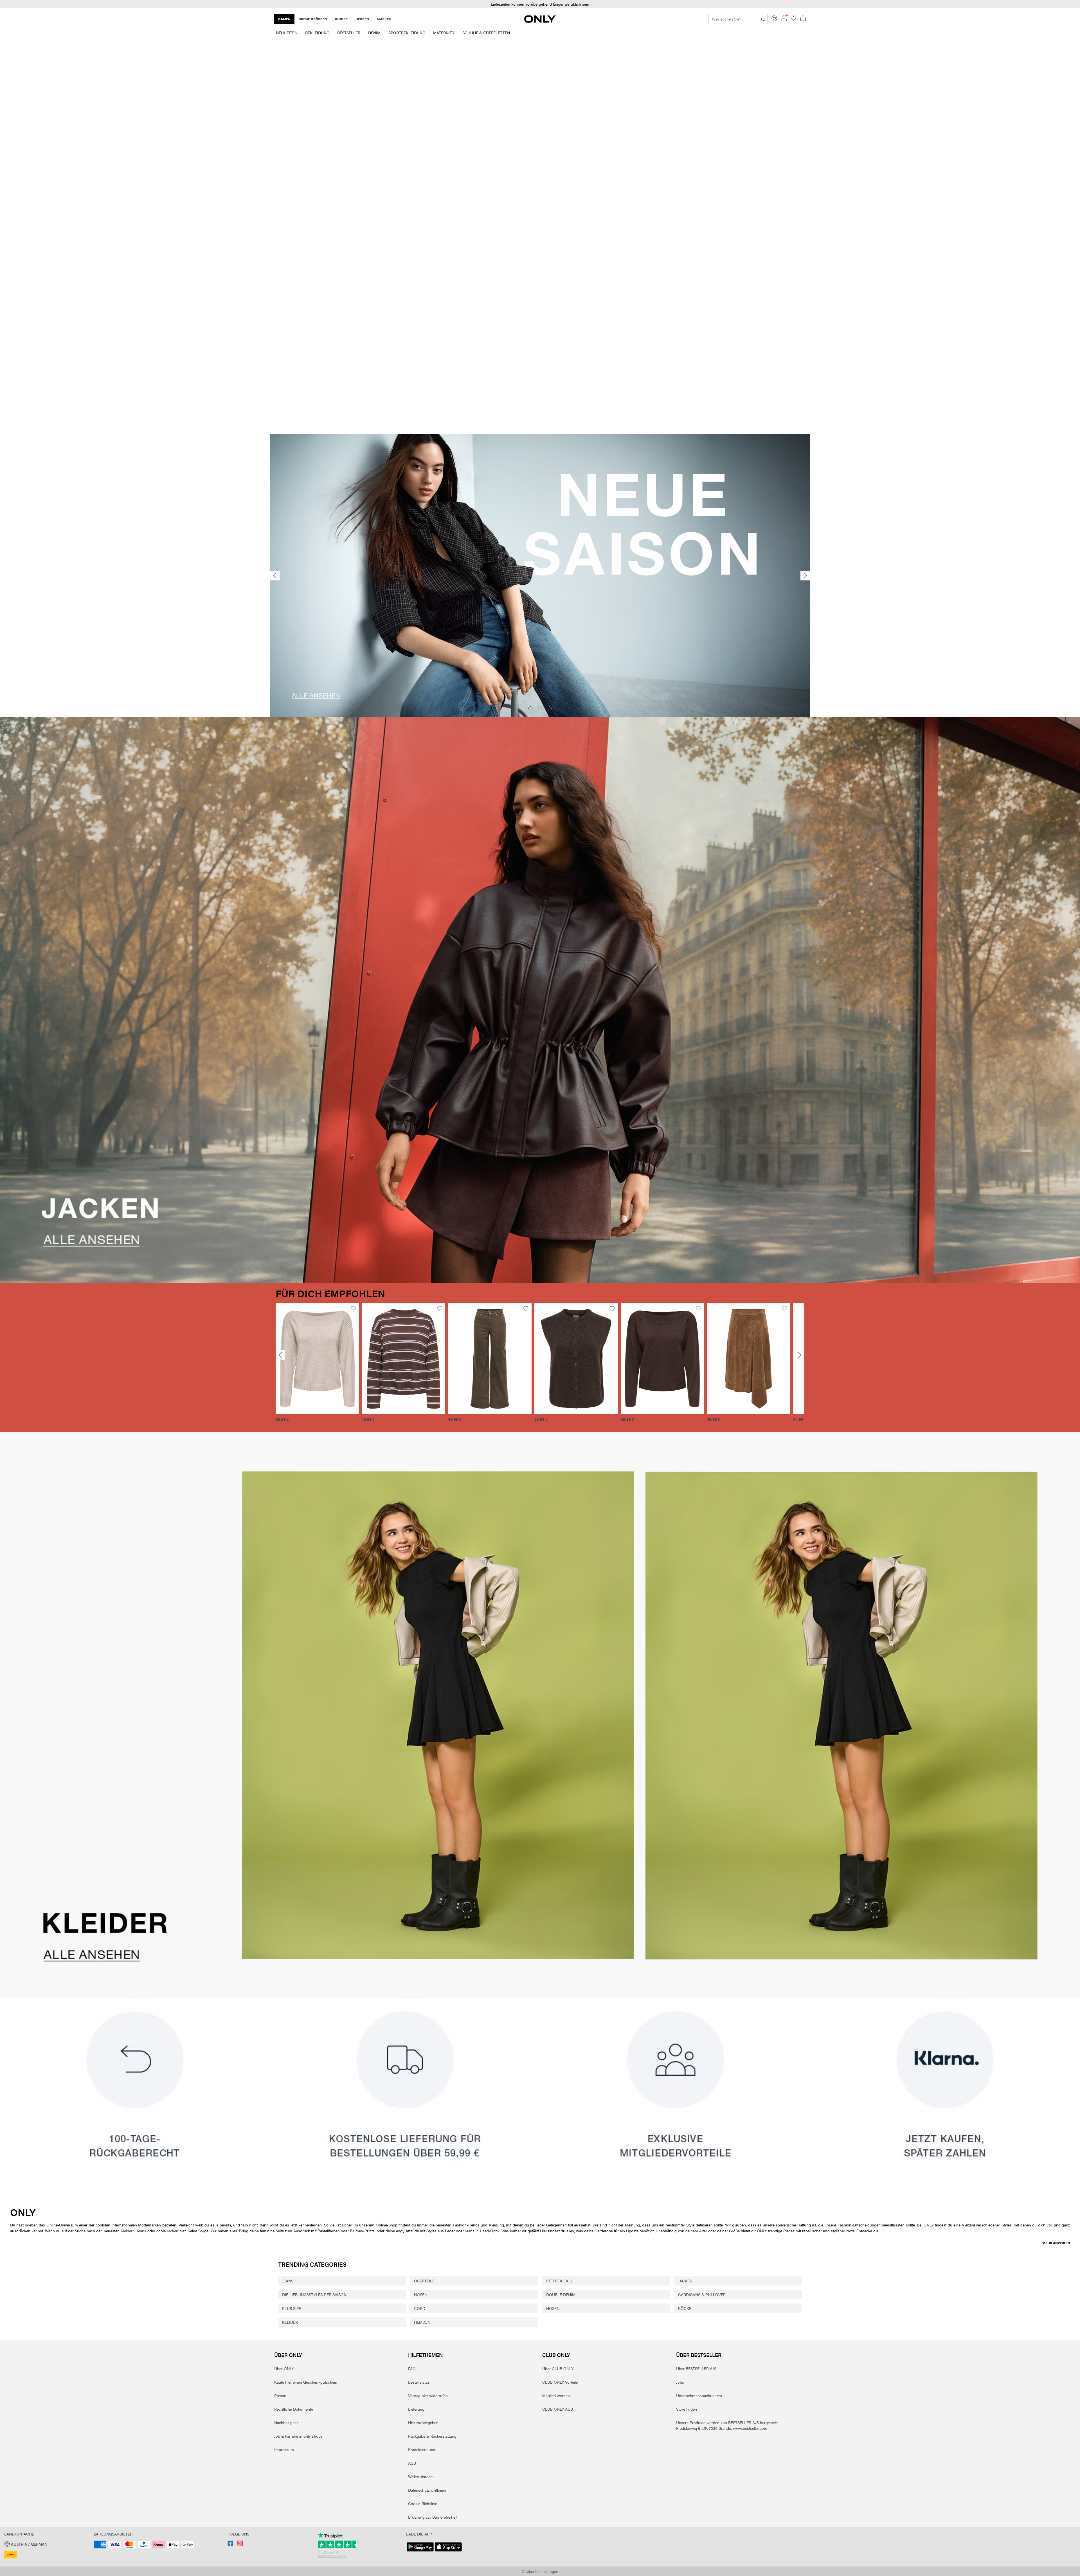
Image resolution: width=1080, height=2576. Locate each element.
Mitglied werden (556, 2395)
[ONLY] (540, 21)
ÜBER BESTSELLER (699, 2355)
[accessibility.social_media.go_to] (230, 2545)
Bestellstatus (419, 2382)
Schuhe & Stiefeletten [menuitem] (486, 33)
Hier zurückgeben (423, 2422)
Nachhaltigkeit (286, 2422)
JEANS (288, 2281)
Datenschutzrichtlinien (427, 2490)
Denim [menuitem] (374, 33)
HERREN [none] (362, 19)
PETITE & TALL (560, 2281)
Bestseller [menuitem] (349, 33)
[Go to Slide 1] (530, 708)
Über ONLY (288, 2355)
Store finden (687, 2409)
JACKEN (685, 2281)
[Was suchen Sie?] (763, 19)
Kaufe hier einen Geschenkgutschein (306, 2382)
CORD (420, 2308)
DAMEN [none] (284, 19)
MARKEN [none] (384, 19)
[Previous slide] (275, 576)
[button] (317, 1359)
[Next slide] (805, 576)
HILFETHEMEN (426, 2355)
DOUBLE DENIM (561, 2294)
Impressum (284, 2449)
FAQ (412, 2368)
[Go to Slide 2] (540, 708)
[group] (317, 1366)
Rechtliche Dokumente (294, 2409)
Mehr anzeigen (1056, 2243)
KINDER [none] (341, 19)
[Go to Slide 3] (550, 708)
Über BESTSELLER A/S (696, 2368)
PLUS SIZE (292, 2308)
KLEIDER (290, 2322)
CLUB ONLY (556, 2355)
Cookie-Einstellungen (540, 2571)
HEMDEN (422, 2322)
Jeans (141, 2231)
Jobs (680, 2382)
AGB (412, 2463)
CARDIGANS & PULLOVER (702, 2294)
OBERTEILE (424, 2281)
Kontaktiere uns (422, 2449)
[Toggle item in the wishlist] (353, 1309)
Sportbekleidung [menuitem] (407, 33)
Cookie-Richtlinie (423, 2503)
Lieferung (416, 2409)
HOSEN (421, 2294)
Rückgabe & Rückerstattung (432, 2436)
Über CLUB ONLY (558, 2368)
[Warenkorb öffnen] (803, 19)
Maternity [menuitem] (444, 33)
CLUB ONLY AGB (558, 2409)
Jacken (173, 2231)
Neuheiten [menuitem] (287, 33)
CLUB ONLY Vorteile (560, 2382)
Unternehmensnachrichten (699, 2395)
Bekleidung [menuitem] (317, 33)
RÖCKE (685, 2308)
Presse (280, 2395)
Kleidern (128, 2231)
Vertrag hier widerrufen (428, 2395)
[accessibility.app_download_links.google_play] (420, 2552)
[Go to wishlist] (793, 19)
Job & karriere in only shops (298, 2436)
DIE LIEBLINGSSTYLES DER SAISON (314, 2294)
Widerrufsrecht (421, 2476)
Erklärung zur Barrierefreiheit (433, 2517)
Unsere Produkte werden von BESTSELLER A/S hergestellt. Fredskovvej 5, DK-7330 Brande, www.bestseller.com (727, 2425)
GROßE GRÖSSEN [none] (313, 19)
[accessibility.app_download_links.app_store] (448, 2552)
